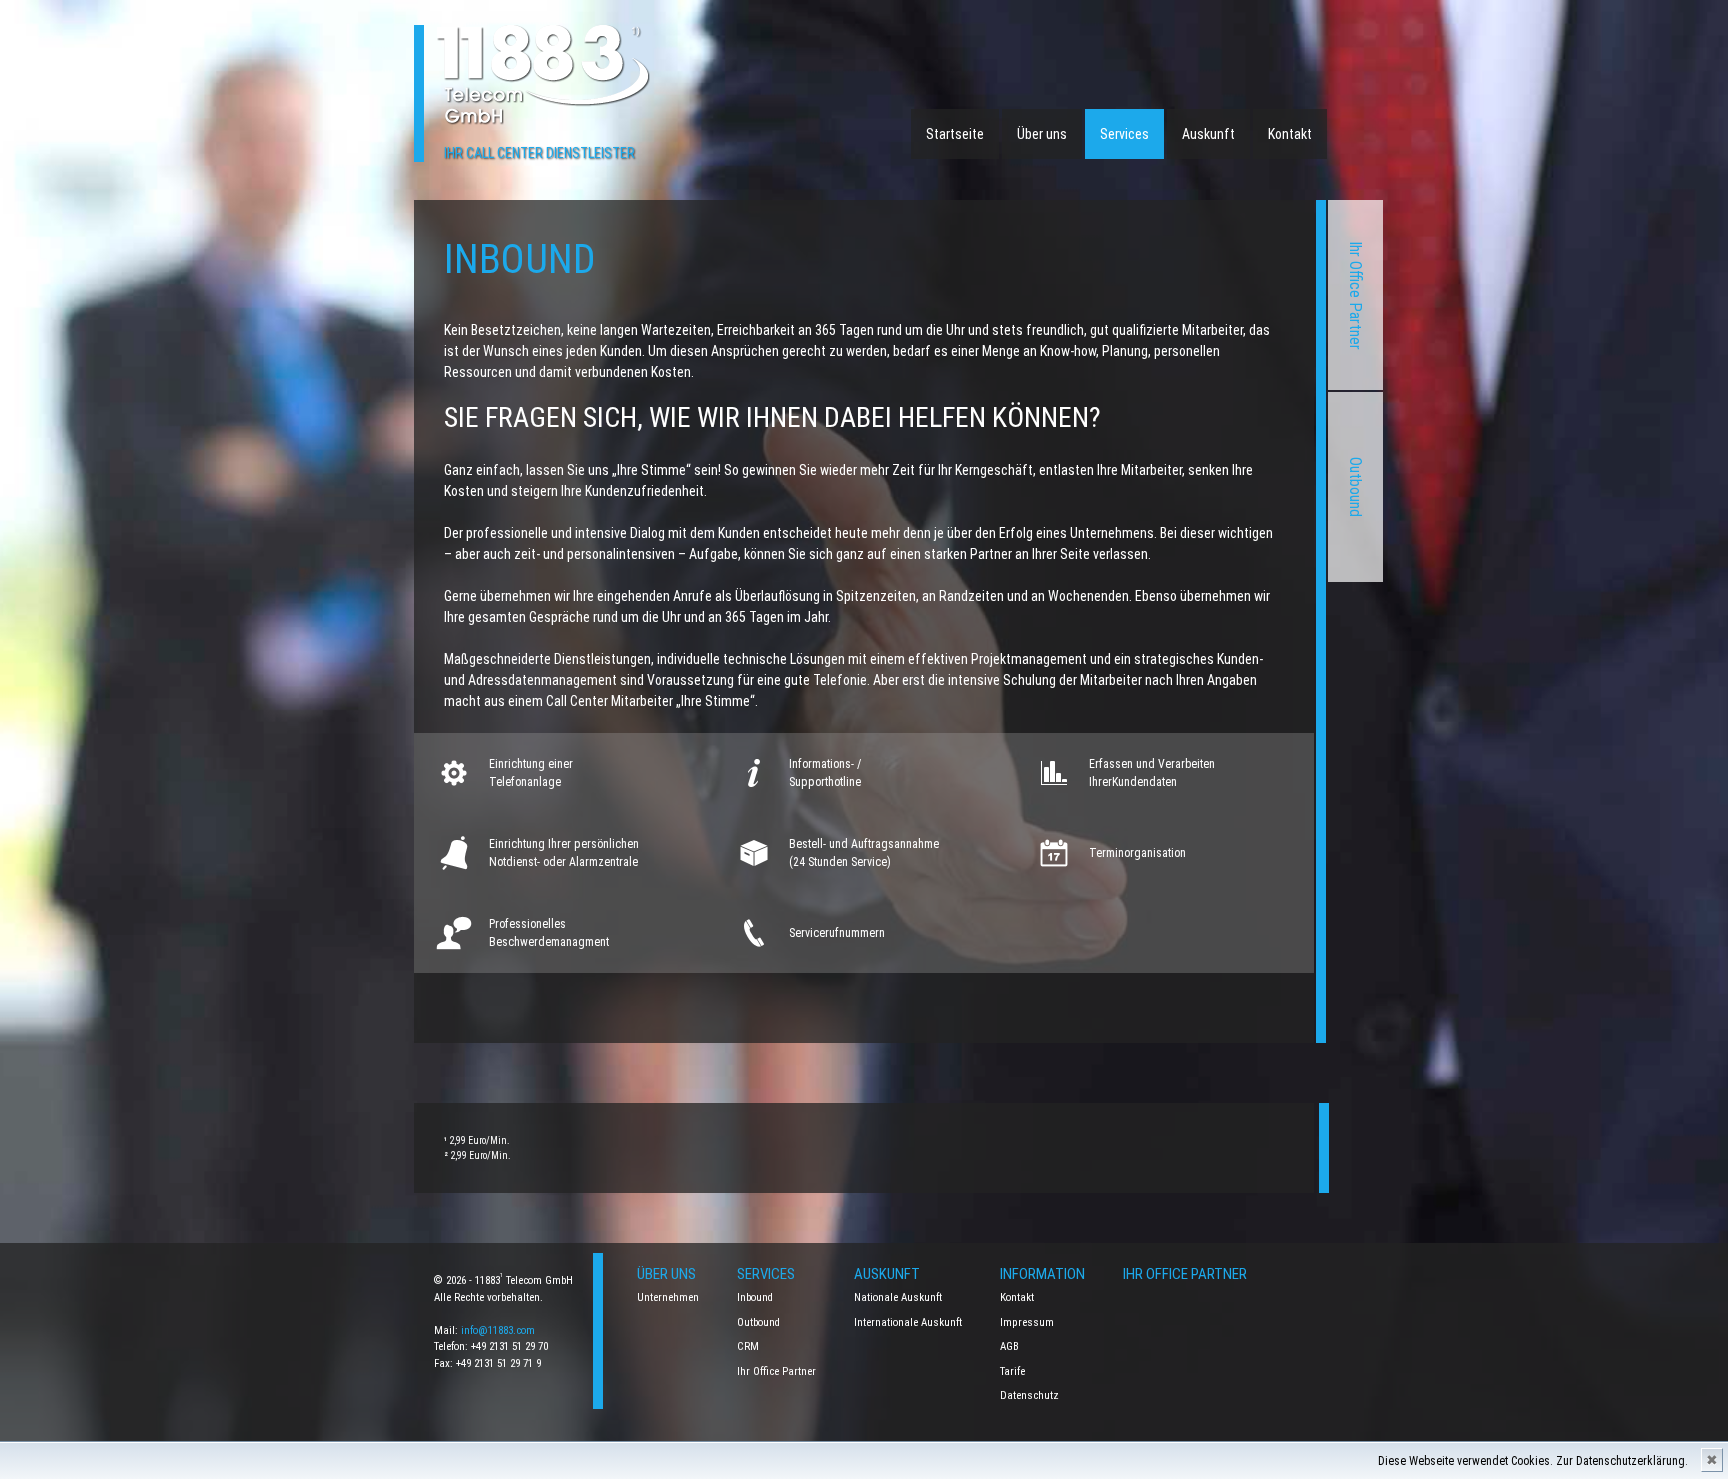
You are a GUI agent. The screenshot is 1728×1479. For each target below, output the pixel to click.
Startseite (955, 134)
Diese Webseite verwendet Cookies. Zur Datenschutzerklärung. (1533, 1461)
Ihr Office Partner (1355, 295)
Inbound (755, 1297)
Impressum (1027, 1322)
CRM (748, 1346)
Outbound (1355, 487)
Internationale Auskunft (908, 1322)
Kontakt (1290, 134)
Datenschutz (1029, 1395)
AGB (1009, 1346)
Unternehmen (668, 1297)
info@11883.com (498, 1330)
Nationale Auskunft (898, 1297)
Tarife (1012, 1371)
